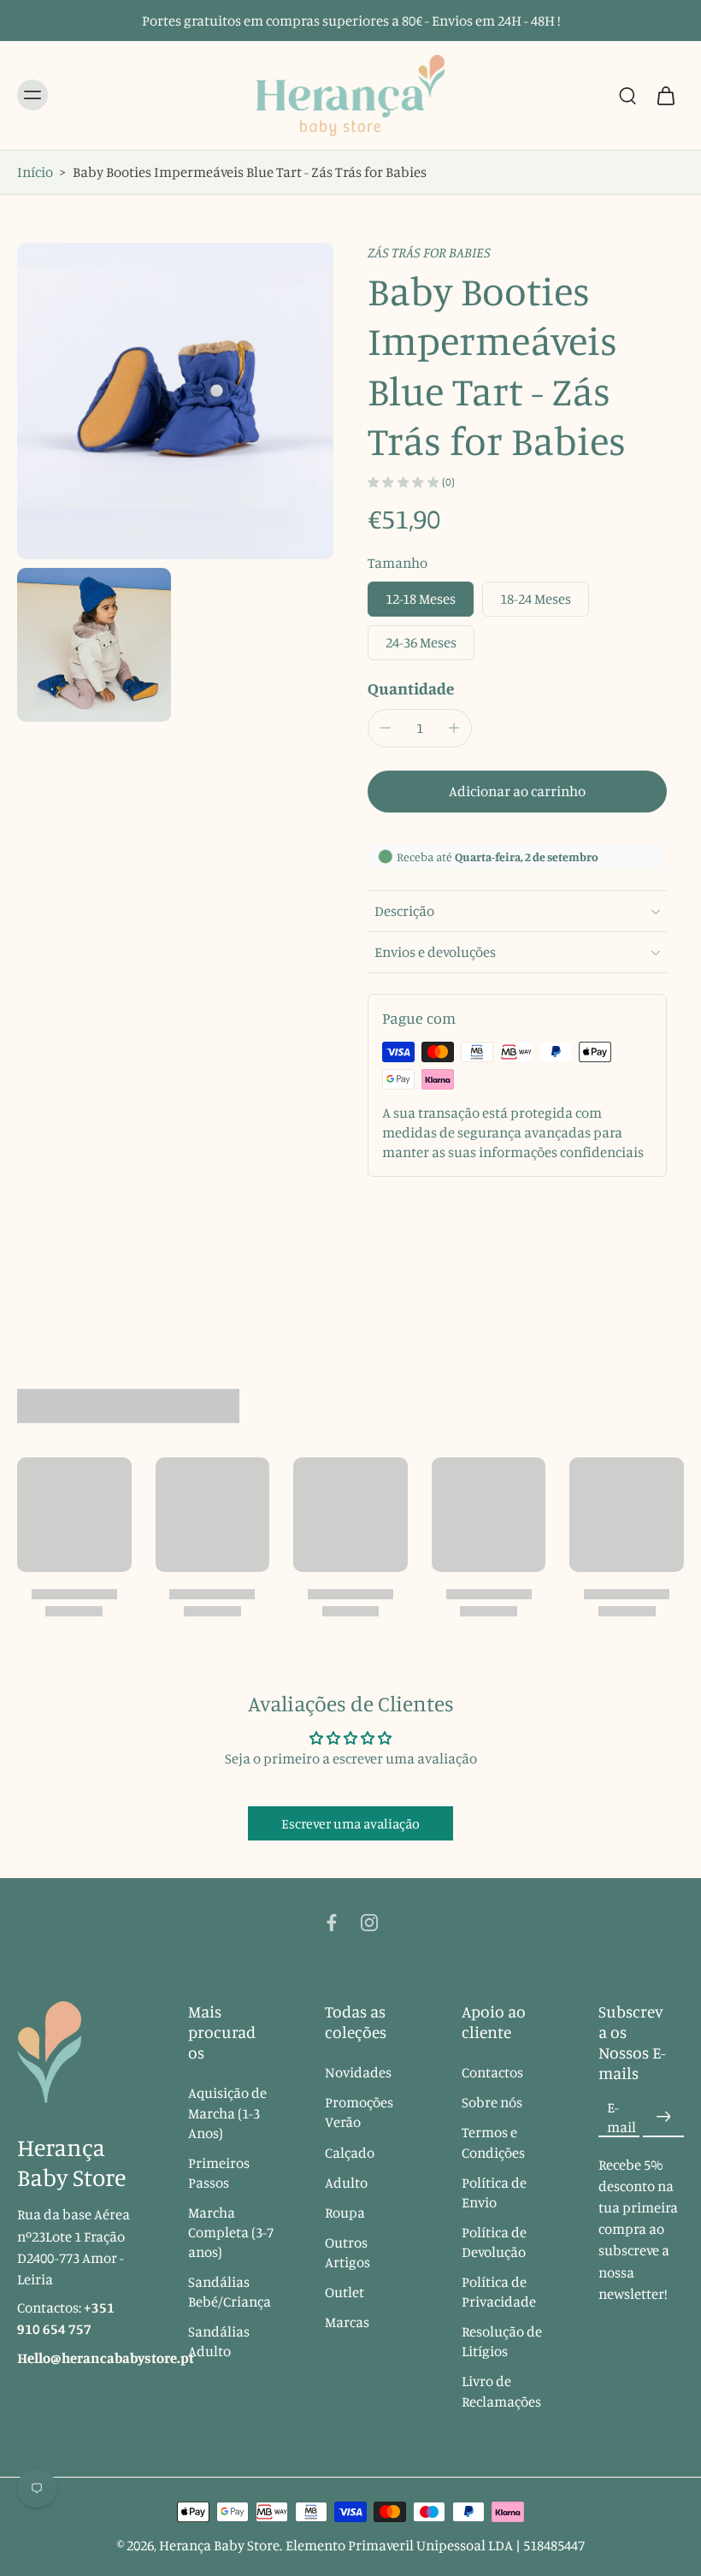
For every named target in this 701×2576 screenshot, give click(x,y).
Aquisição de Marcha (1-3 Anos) (227, 2113)
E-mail (621, 2117)
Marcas (347, 2322)
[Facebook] (332, 1923)
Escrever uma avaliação (350, 1823)
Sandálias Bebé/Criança (230, 2292)
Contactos (492, 2073)
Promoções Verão (359, 2113)
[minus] (386, 728)
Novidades (358, 2073)
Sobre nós (492, 2103)
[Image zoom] (175, 401)
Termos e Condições (493, 2143)
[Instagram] (369, 1923)
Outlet (345, 2292)
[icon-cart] (665, 95)
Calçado (350, 2153)
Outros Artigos (348, 2252)
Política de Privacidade (499, 2292)
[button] (517, 792)
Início (35, 172)
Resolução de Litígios (502, 2342)
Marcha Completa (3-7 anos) (231, 2232)
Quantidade (411, 688)
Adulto (346, 2183)
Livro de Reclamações (501, 2392)
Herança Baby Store (219, 2545)
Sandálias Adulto (219, 2342)
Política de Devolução (494, 2242)
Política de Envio (494, 2192)
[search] (627, 95)
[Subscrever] (663, 2118)
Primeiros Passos (219, 2173)
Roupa (345, 2213)
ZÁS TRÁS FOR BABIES (429, 252)
